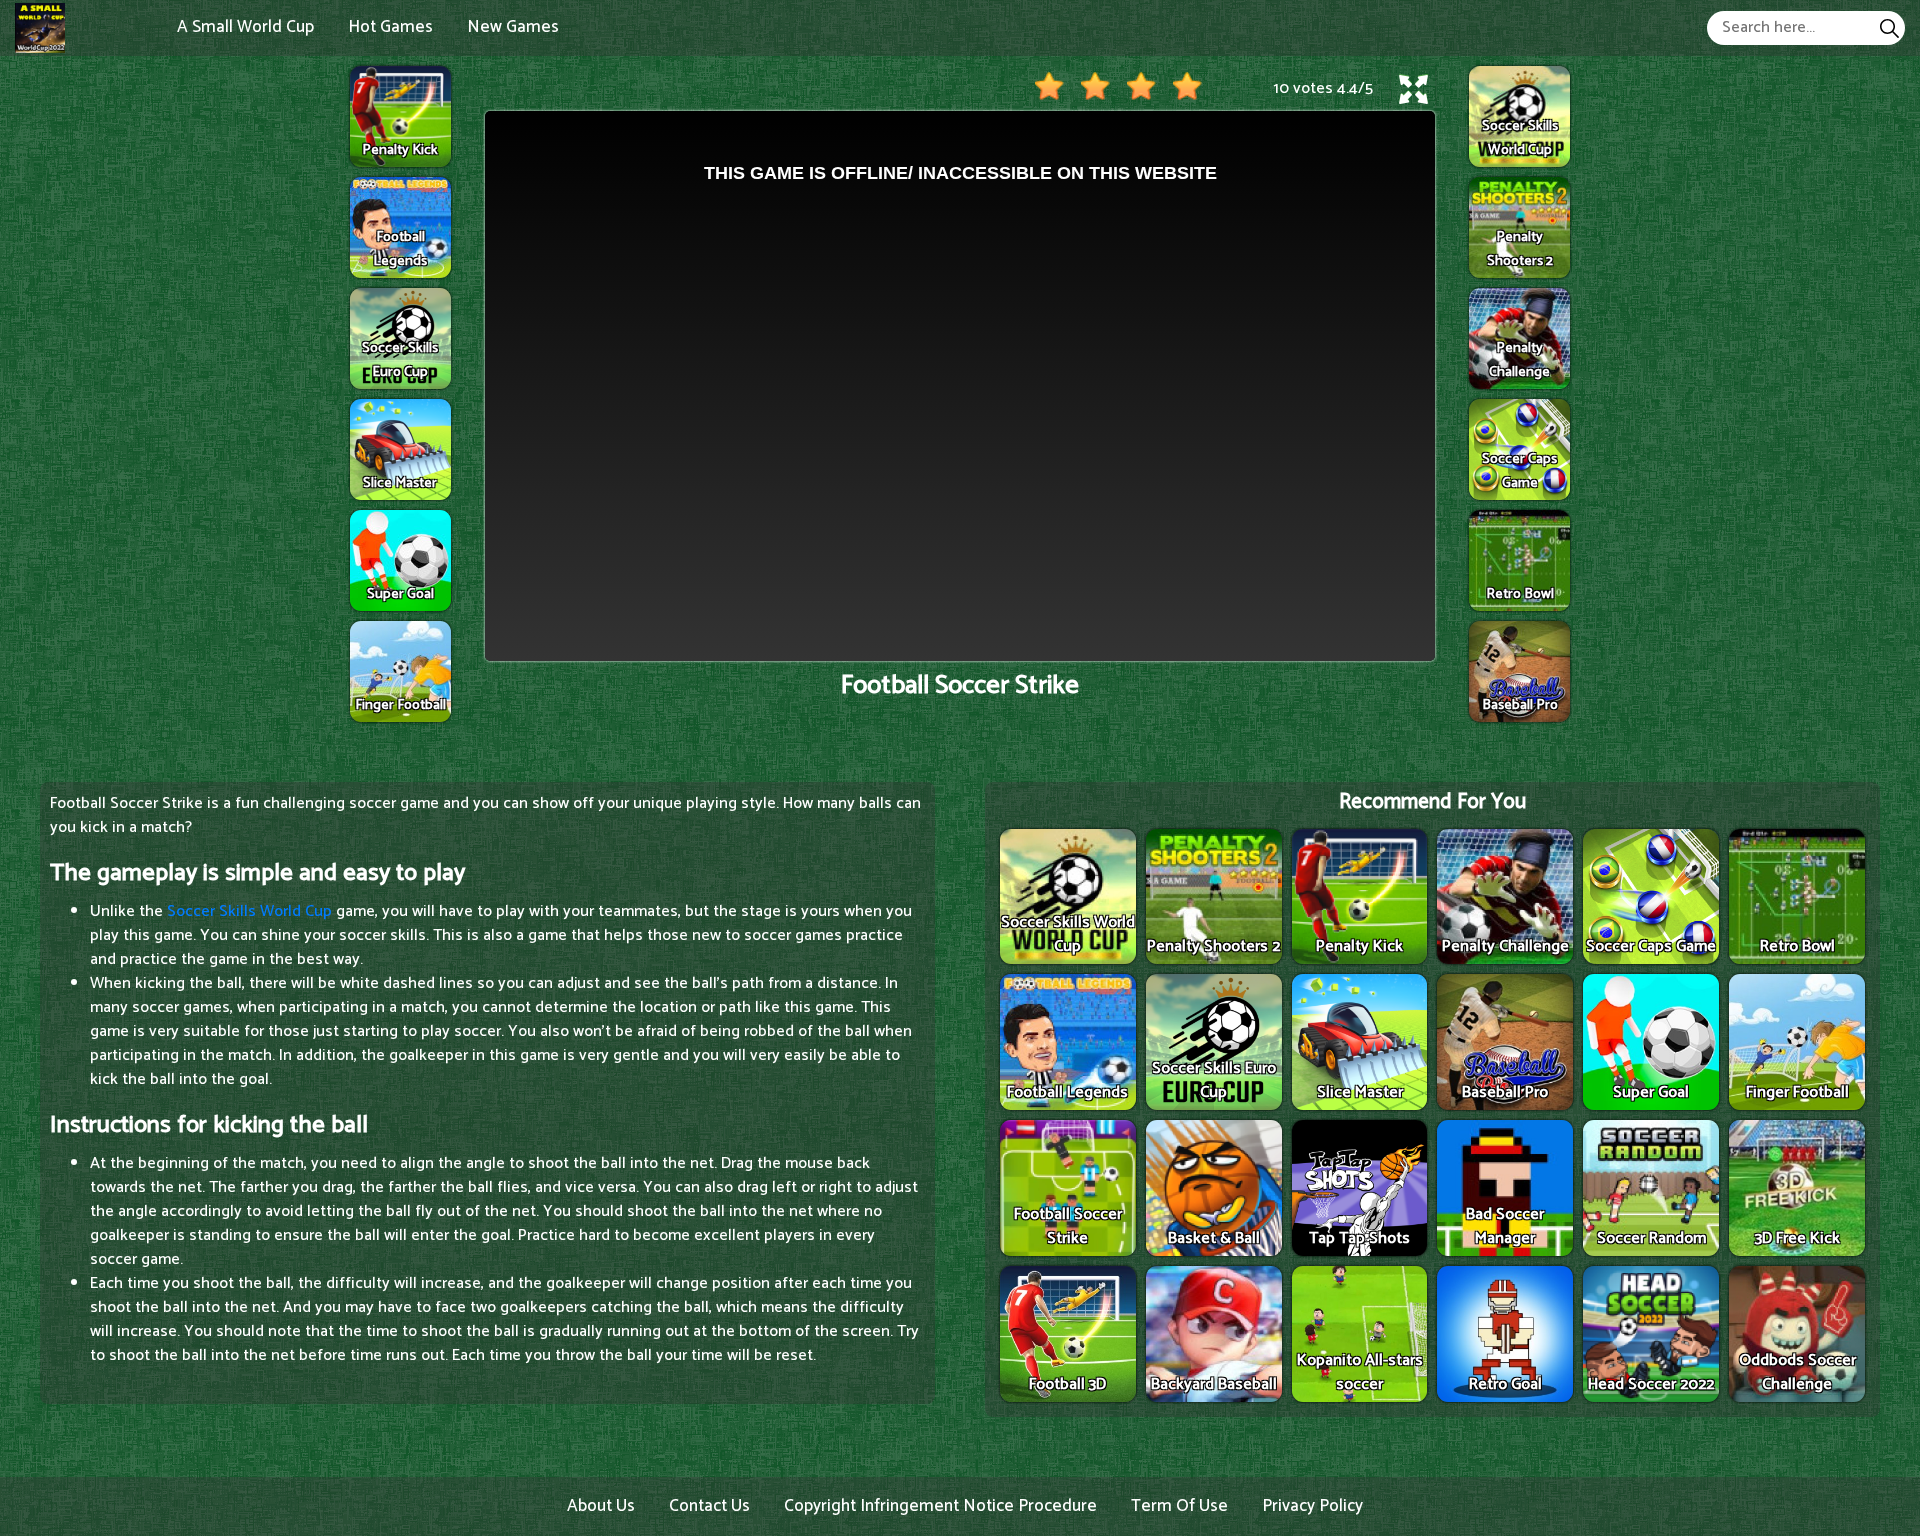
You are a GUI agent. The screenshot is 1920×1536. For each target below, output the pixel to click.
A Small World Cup (245, 27)
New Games (513, 27)
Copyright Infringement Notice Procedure (940, 1506)
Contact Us (709, 1506)
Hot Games (390, 27)
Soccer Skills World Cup (249, 911)
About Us (601, 1506)
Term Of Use (1179, 1506)
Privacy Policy (1312, 1506)
